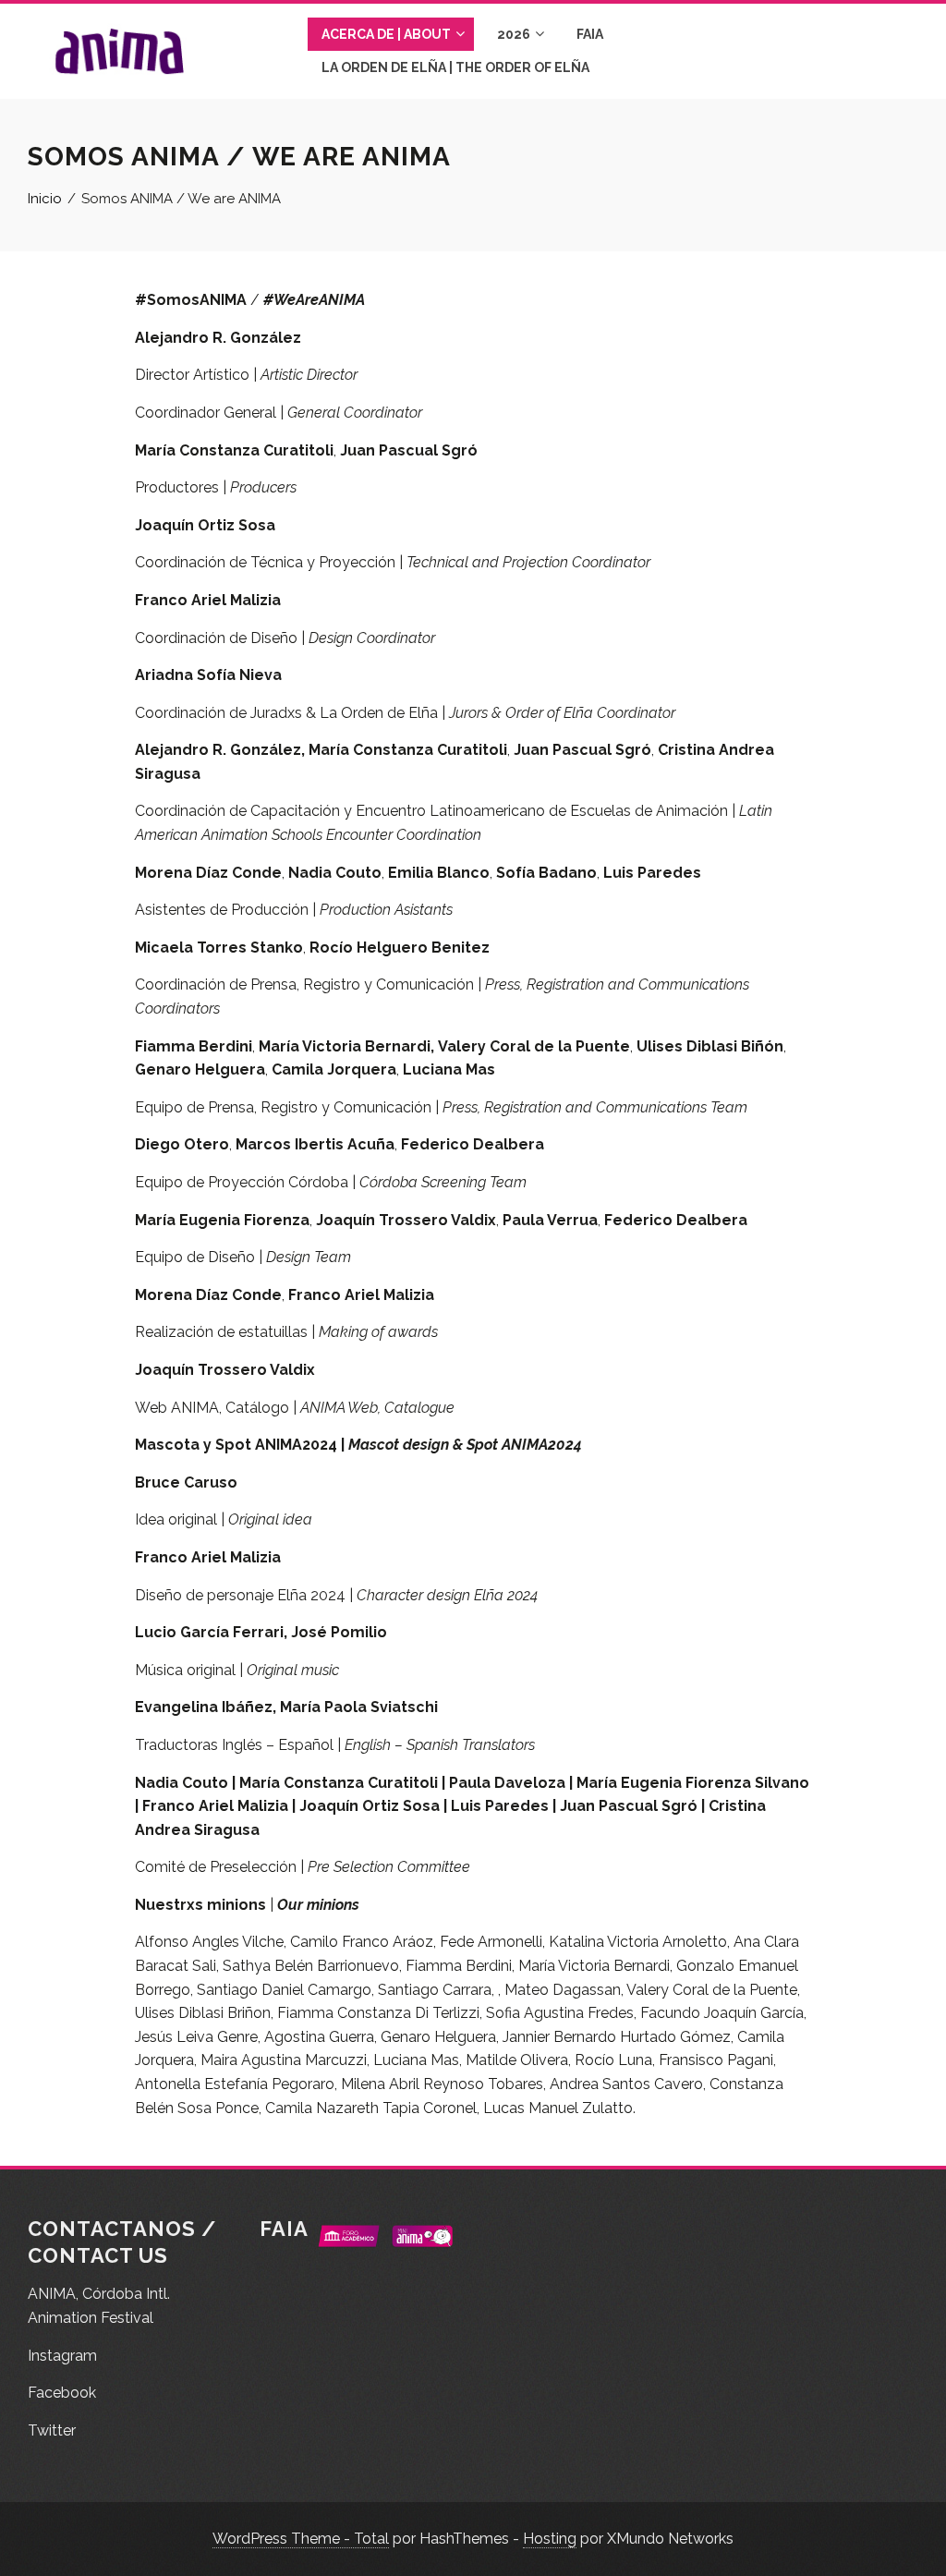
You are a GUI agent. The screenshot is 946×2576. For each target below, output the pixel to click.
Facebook (62, 2393)
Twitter (52, 2430)
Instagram (62, 2356)
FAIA (590, 34)
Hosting (550, 2539)
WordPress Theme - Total (301, 2539)
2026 (514, 34)
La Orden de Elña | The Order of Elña (455, 67)
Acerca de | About (386, 34)
